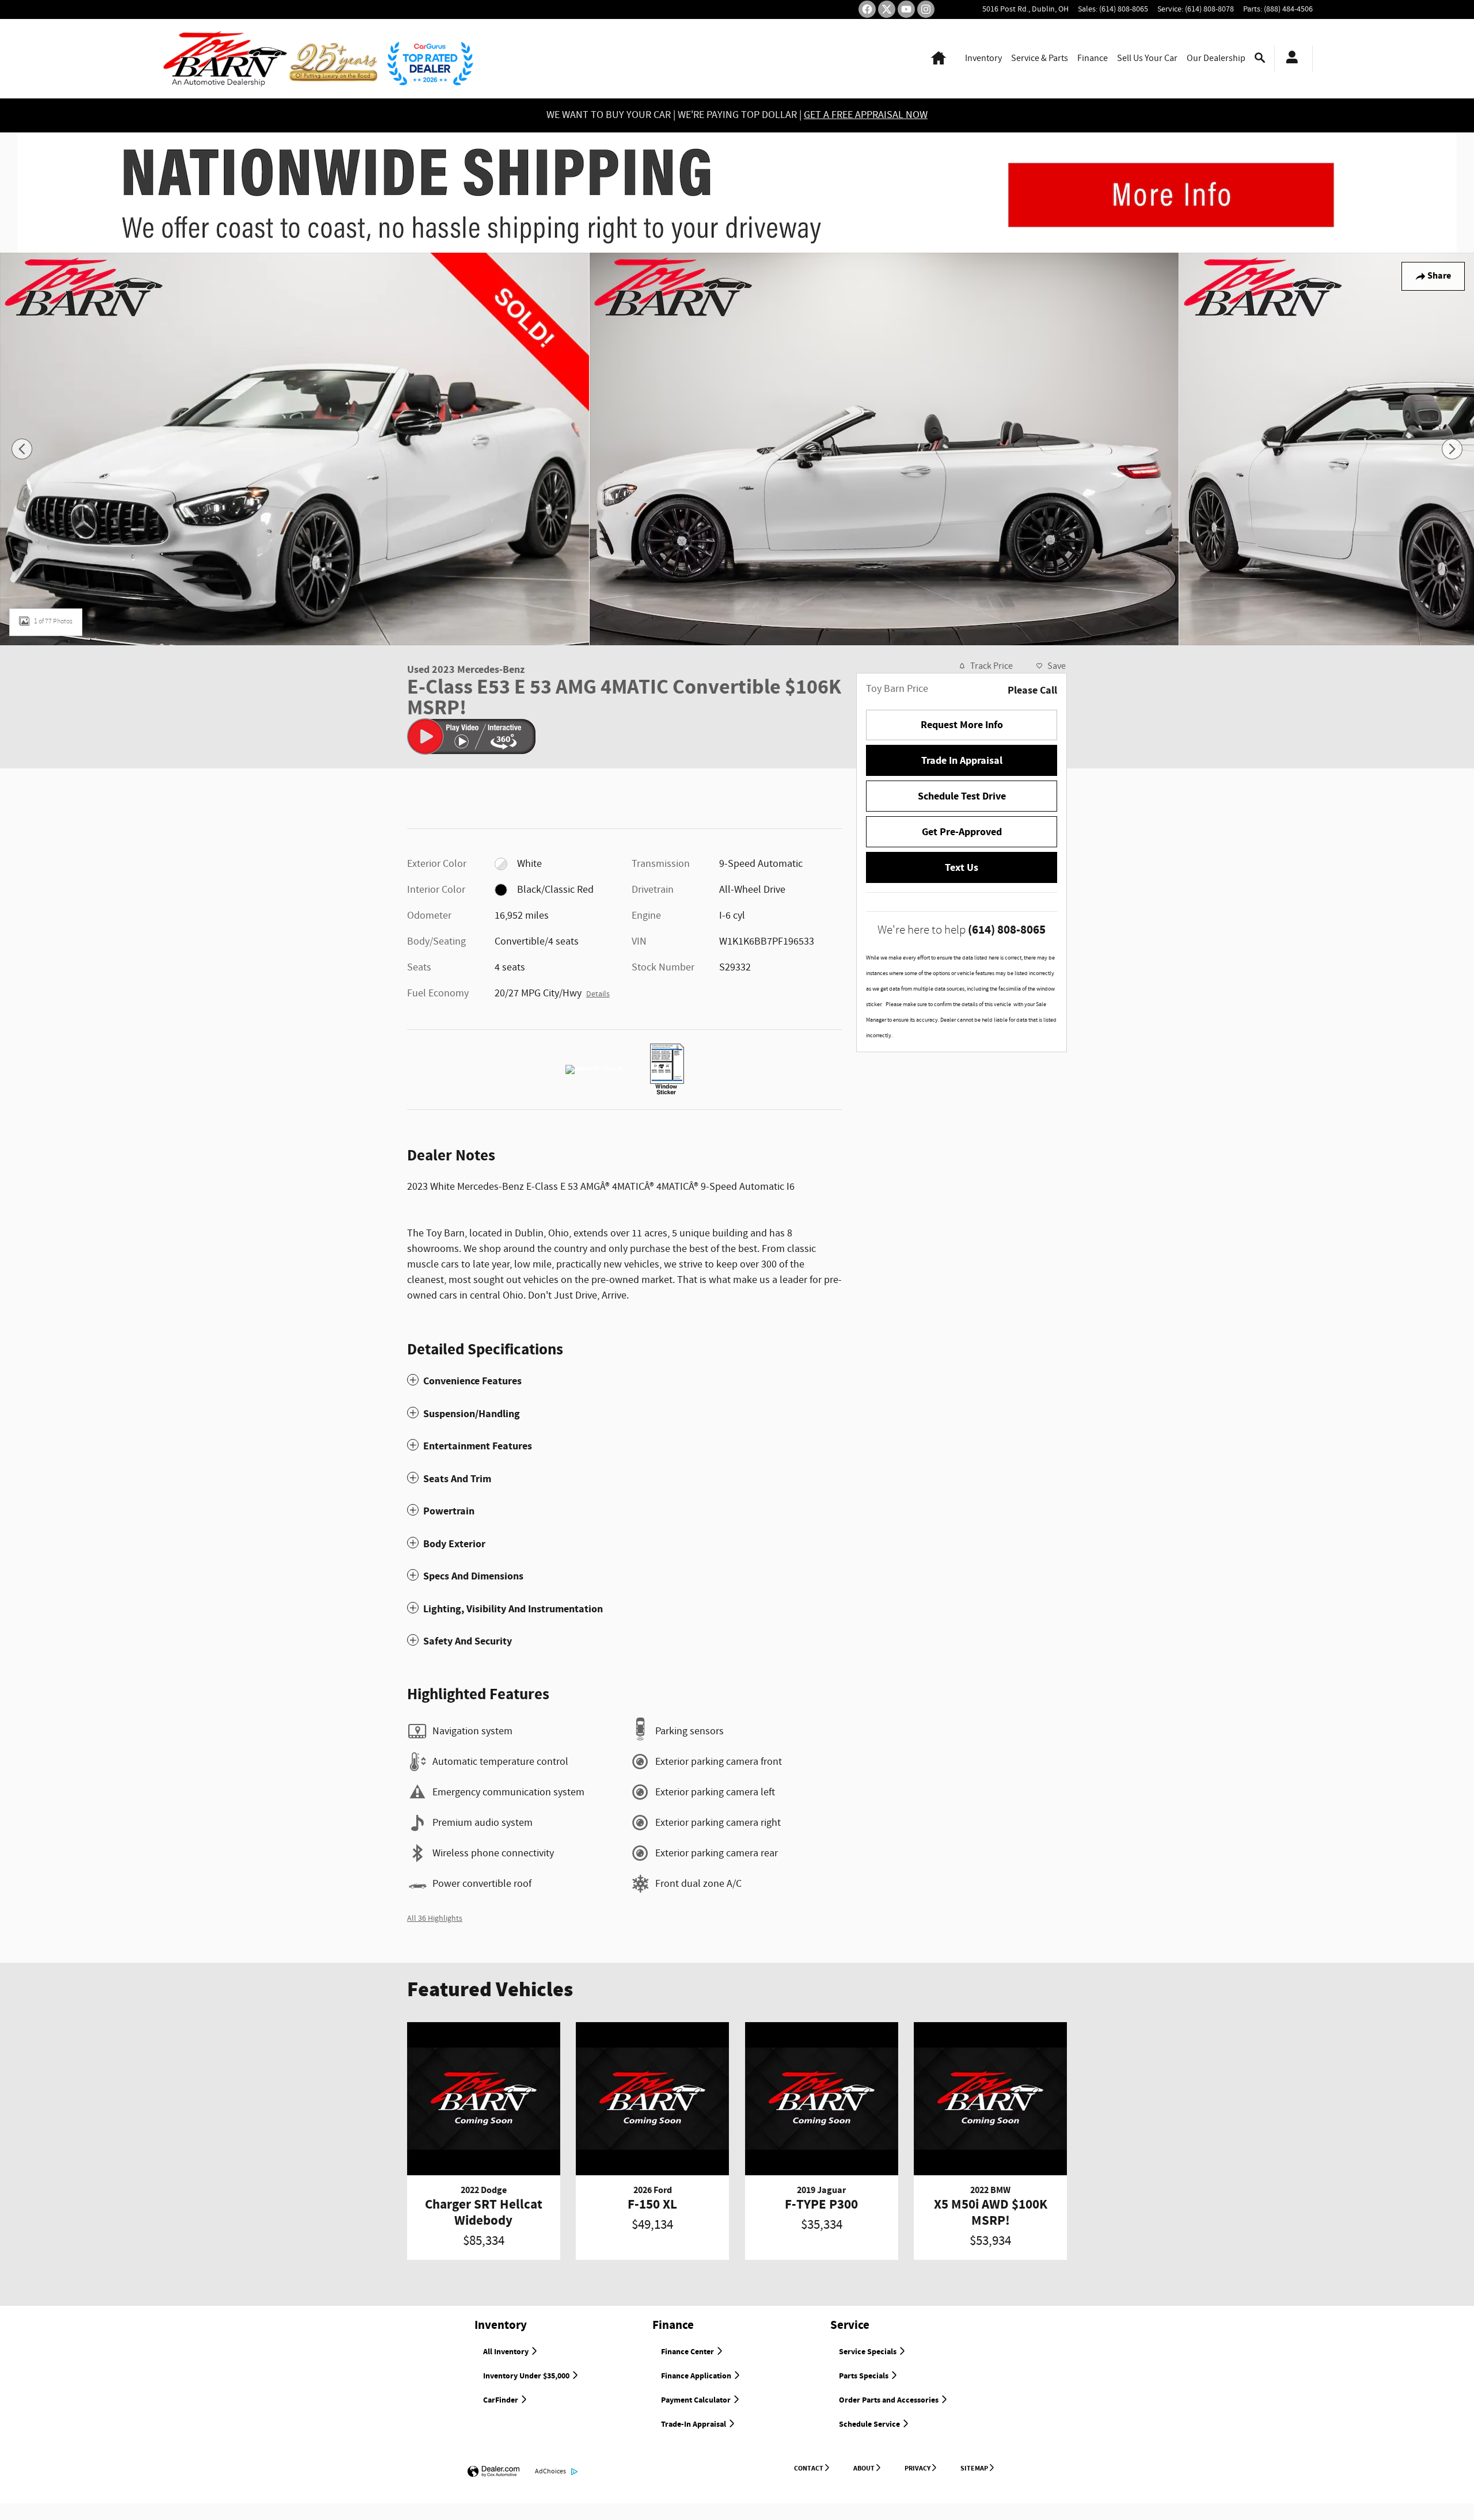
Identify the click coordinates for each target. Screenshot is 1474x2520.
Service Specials (869, 2352)
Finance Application (697, 2376)
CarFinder (502, 2400)
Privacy (918, 2468)
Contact (809, 2468)
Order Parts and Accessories (890, 2400)
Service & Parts (1040, 58)
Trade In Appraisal (962, 761)
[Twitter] (887, 9)
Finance (1093, 58)
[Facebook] (867, 9)
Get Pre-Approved (962, 832)
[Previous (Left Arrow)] (22, 449)
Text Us (962, 868)
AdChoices (550, 2471)
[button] (625, 1381)
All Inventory (507, 2352)
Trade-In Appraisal (694, 2424)
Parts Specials (865, 2376)
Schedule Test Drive (962, 796)
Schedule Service (870, 2424)
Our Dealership (1216, 58)
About (864, 2468)
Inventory (983, 58)
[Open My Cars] (1289, 59)
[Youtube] (906, 9)
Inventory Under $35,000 (527, 2376)
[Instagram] (926, 9)
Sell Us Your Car (1147, 58)
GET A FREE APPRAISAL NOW (866, 115)
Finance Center (688, 2352)
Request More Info (962, 725)
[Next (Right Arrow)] (1452, 449)
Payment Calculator (697, 2400)
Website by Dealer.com (493, 2472)
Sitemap (974, 2468)
